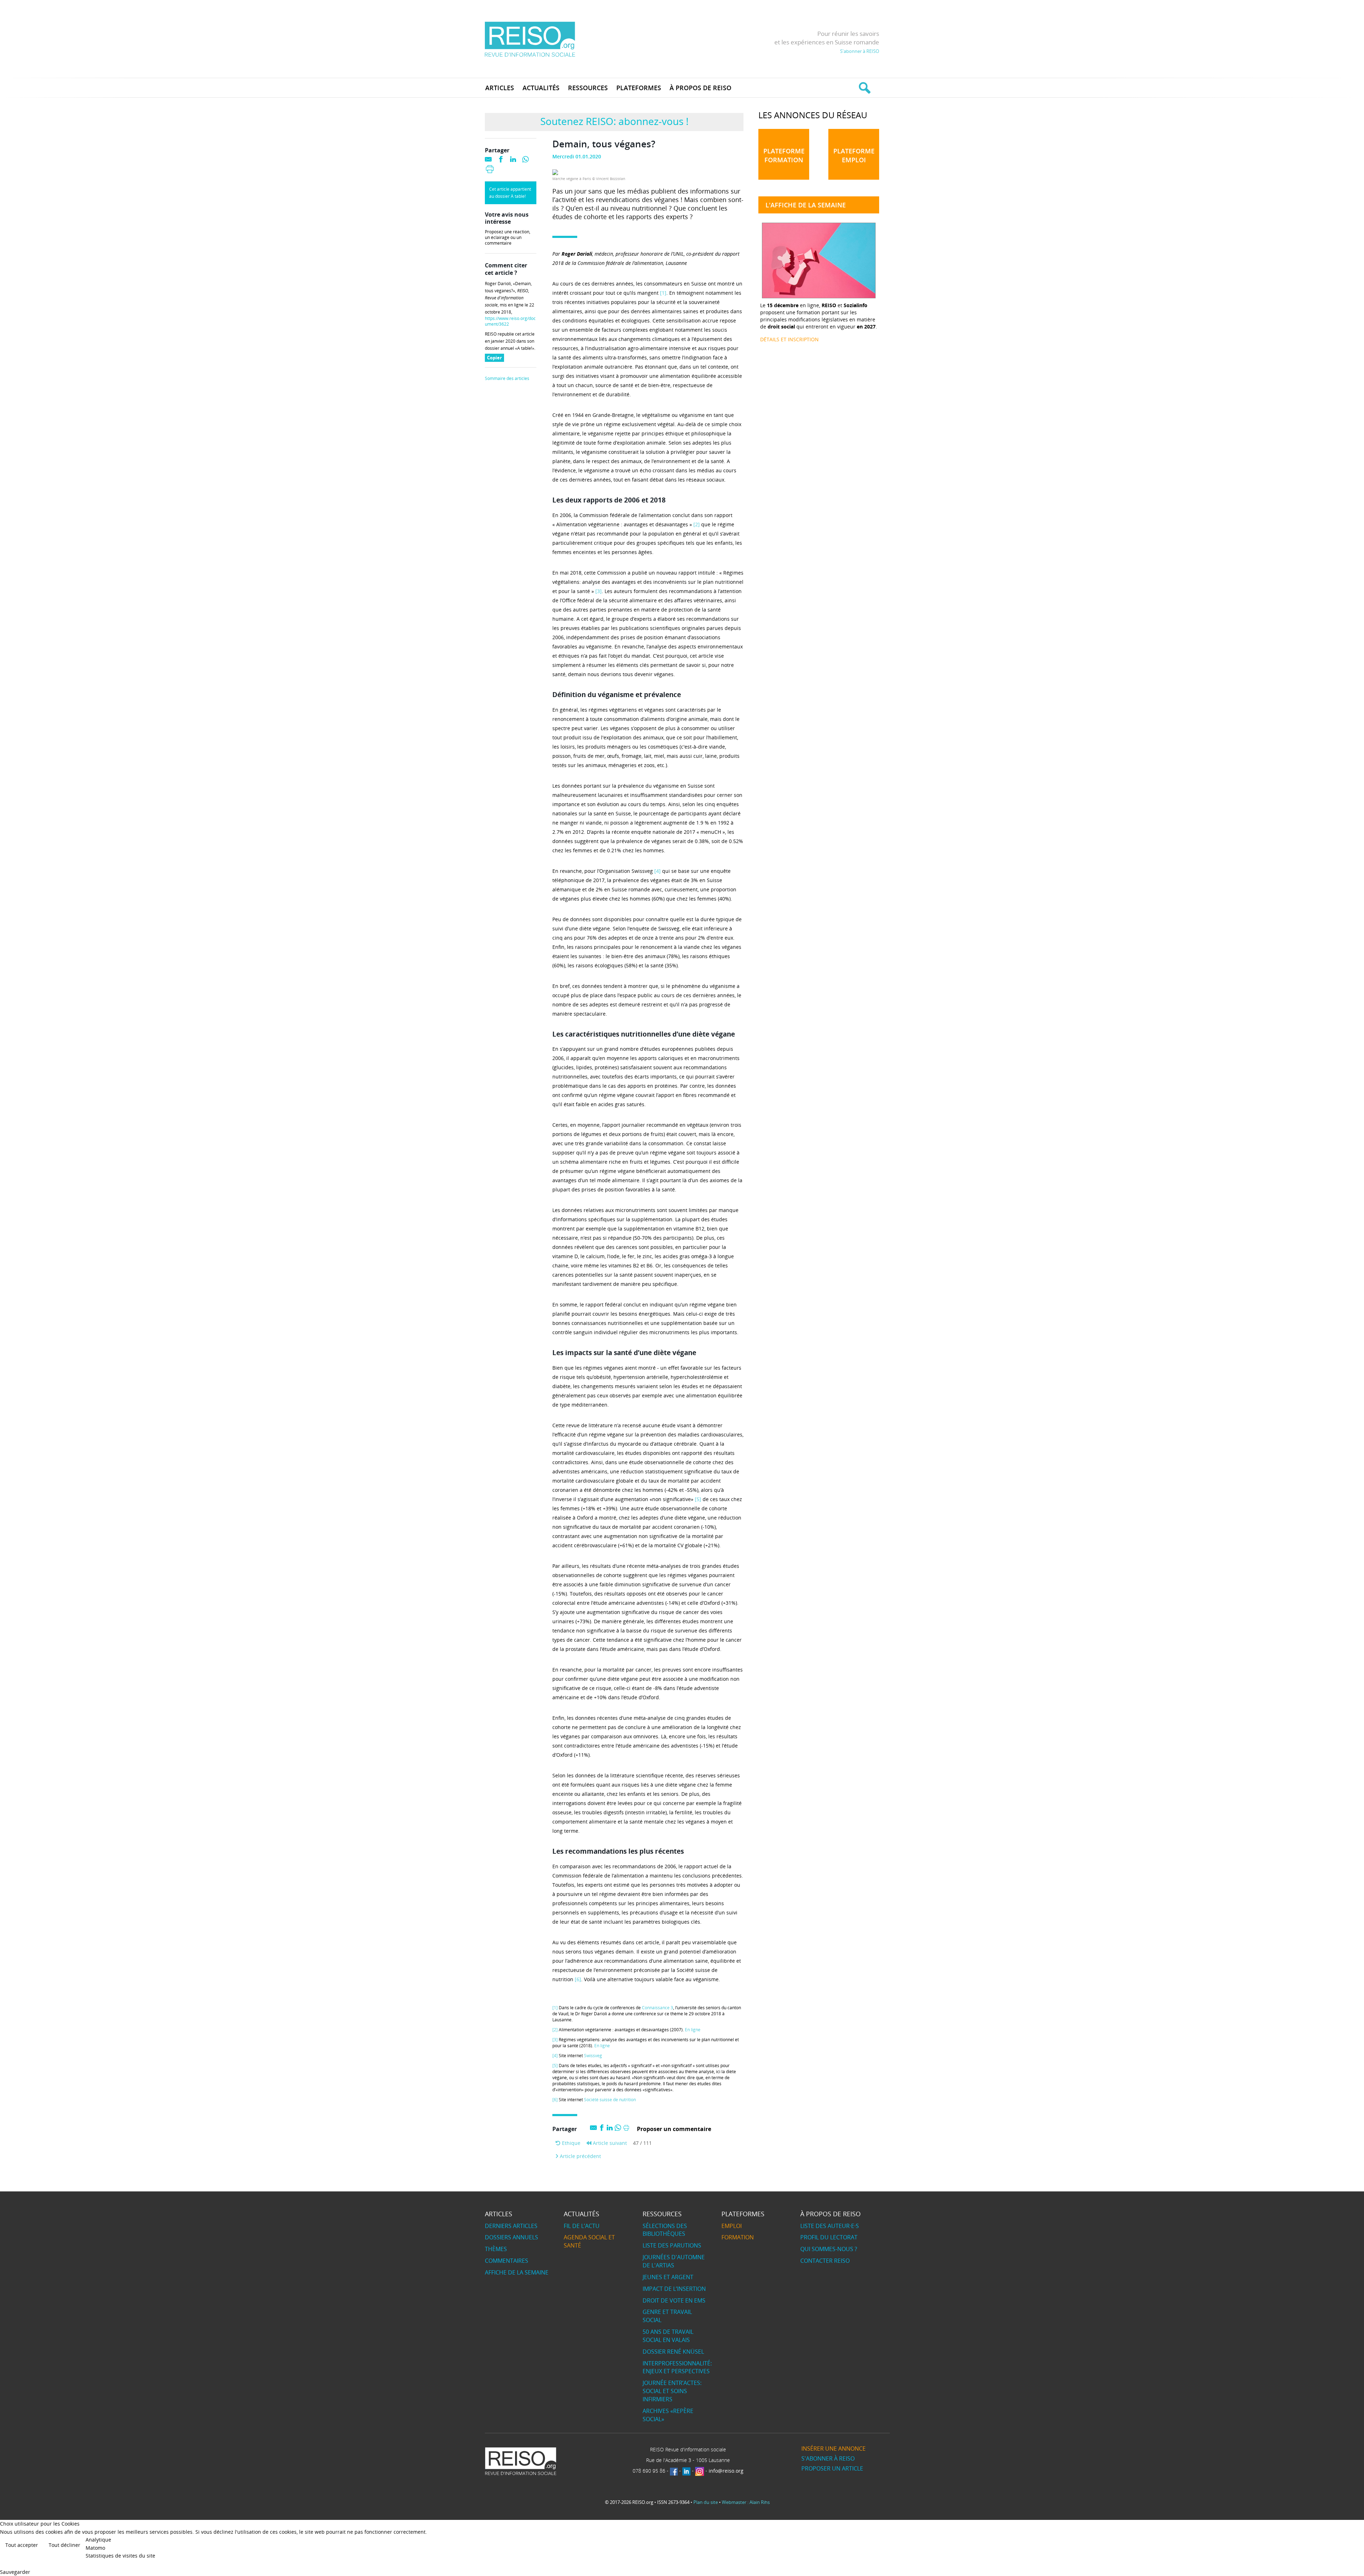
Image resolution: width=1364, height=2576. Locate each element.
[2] (697, 524)
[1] (663, 293)
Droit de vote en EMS (674, 2300)
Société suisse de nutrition (610, 2100)
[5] (698, 1499)
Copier (496, 358)
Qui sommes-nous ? (829, 2249)
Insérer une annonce (833, 2449)
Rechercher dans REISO (864, 88)
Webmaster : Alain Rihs (746, 2502)
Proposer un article (832, 2468)
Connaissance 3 (657, 2008)
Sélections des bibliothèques (665, 2230)
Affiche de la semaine (517, 2272)
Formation (738, 2237)
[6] (578, 1979)
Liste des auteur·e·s (830, 2226)
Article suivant (609, 2143)
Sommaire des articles (507, 379)
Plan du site (706, 2502)
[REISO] (530, 39)
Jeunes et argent (668, 2277)
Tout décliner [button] (64, 2545)
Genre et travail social (667, 2316)
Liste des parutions (672, 2245)
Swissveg (593, 2056)
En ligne (693, 2030)
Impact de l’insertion (674, 2289)
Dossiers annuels (511, 2237)
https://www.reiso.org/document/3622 (510, 321)
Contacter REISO (825, 2261)
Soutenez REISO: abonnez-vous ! (614, 121)
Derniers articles (511, 2226)
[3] (599, 591)
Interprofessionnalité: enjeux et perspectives (677, 2367)
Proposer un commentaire (674, 2129)
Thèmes (496, 2249)
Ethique (570, 2143)
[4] (657, 871)
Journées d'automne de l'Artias (674, 2261)
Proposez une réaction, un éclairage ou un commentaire (508, 238)
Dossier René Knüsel (673, 2352)
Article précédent (580, 2156)
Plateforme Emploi (854, 155)
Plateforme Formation (784, 155)
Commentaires (507, 2261)
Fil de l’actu (582, 2226)
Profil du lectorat (829, 2237)
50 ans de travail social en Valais (668, 2336)
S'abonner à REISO (860, 51)
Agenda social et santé (589, 2241)
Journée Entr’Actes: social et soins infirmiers (672, 2391)
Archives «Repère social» (668, 2415)
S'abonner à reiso (828, 2458)
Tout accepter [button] (22, 2545)
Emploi (732, 2226)
